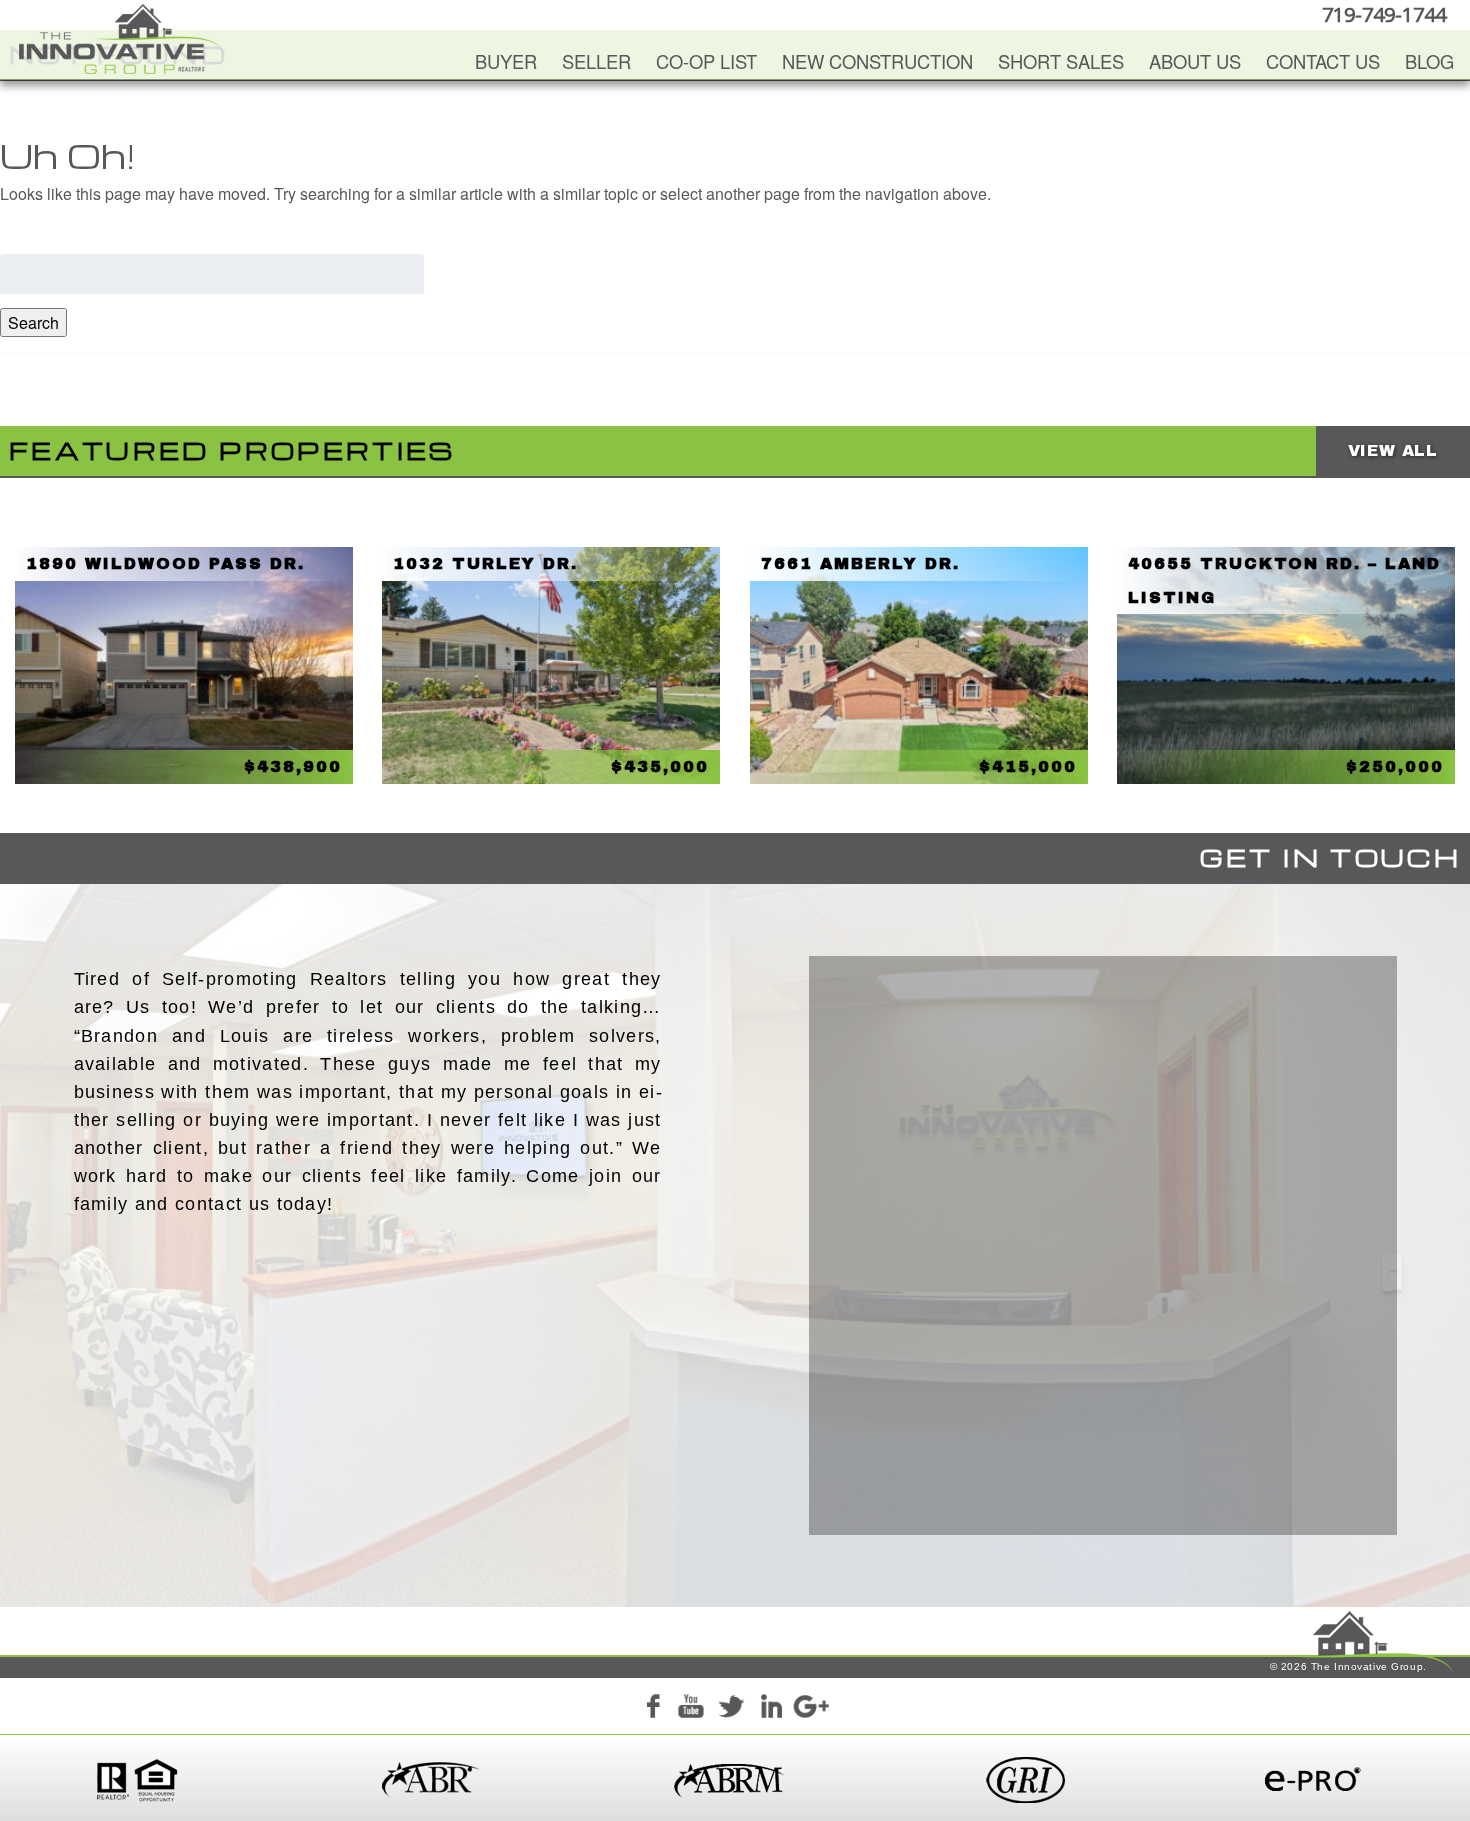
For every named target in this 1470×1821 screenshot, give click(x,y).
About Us (1195, 61)
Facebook (652, 1709)
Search (33, 322)
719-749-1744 (1384, 14)
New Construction (877, 61)
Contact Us (1323, 61)
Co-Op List (706, 61)
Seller (596, 61)
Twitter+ (731, 1709)
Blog (1429, 61)
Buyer (506, 61)
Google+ (810, 1709)
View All (1393, 450)
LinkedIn (771, 1709)
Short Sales (1061, 61)
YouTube (691, 1709)
